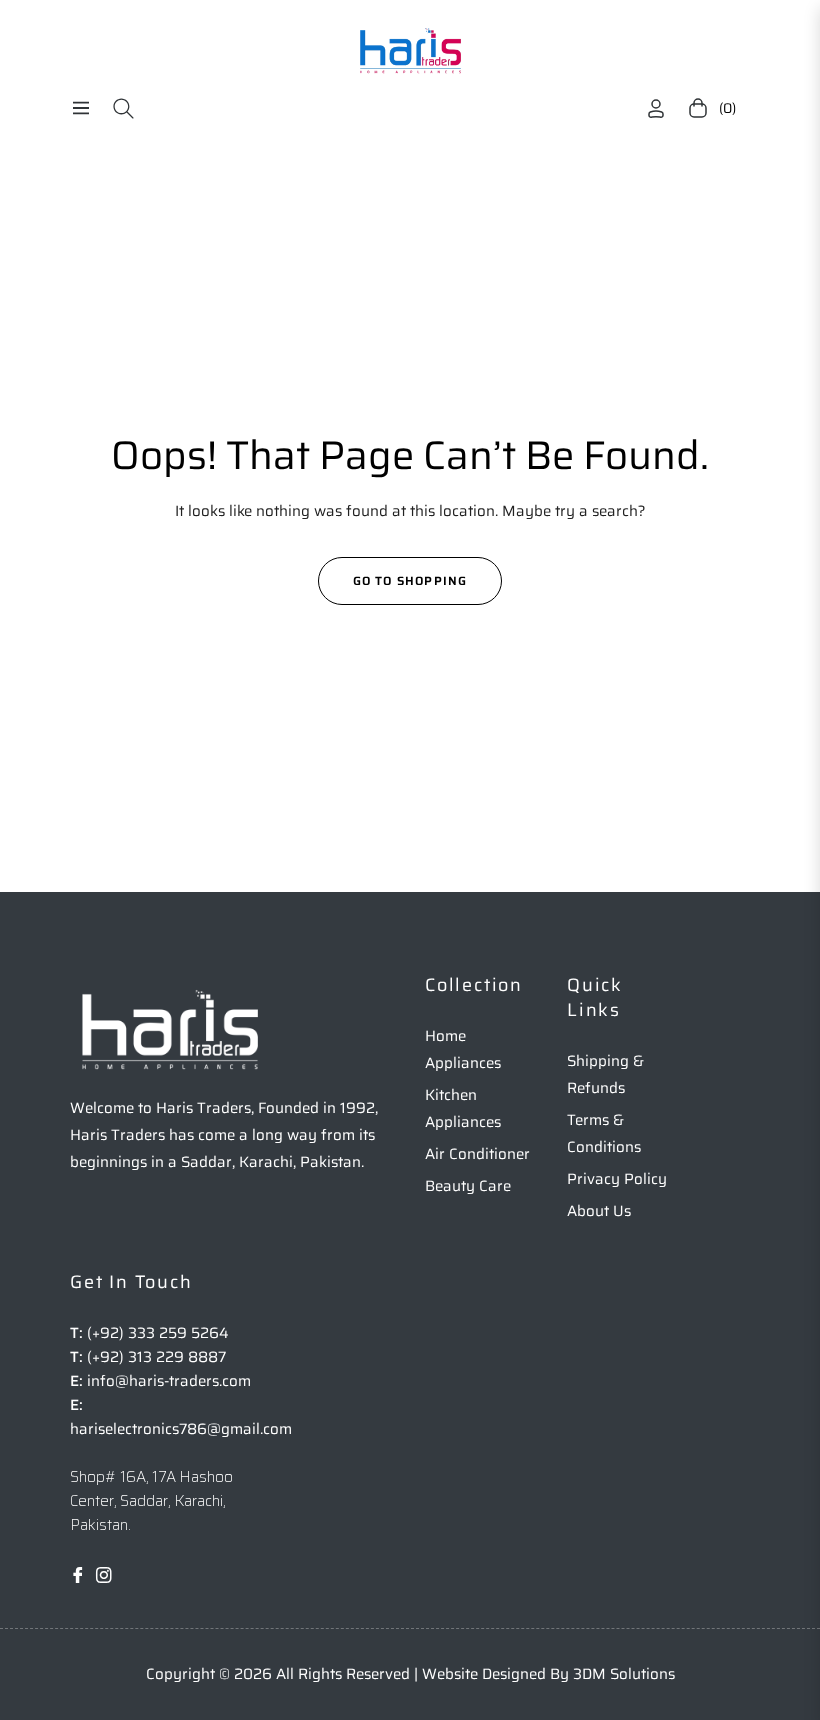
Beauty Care (468, 1186)
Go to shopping (410, 580)
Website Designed (486, 1674)
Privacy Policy (617, 1179)
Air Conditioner (477, 1154)
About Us (599, 1211)
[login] (656, 108)
